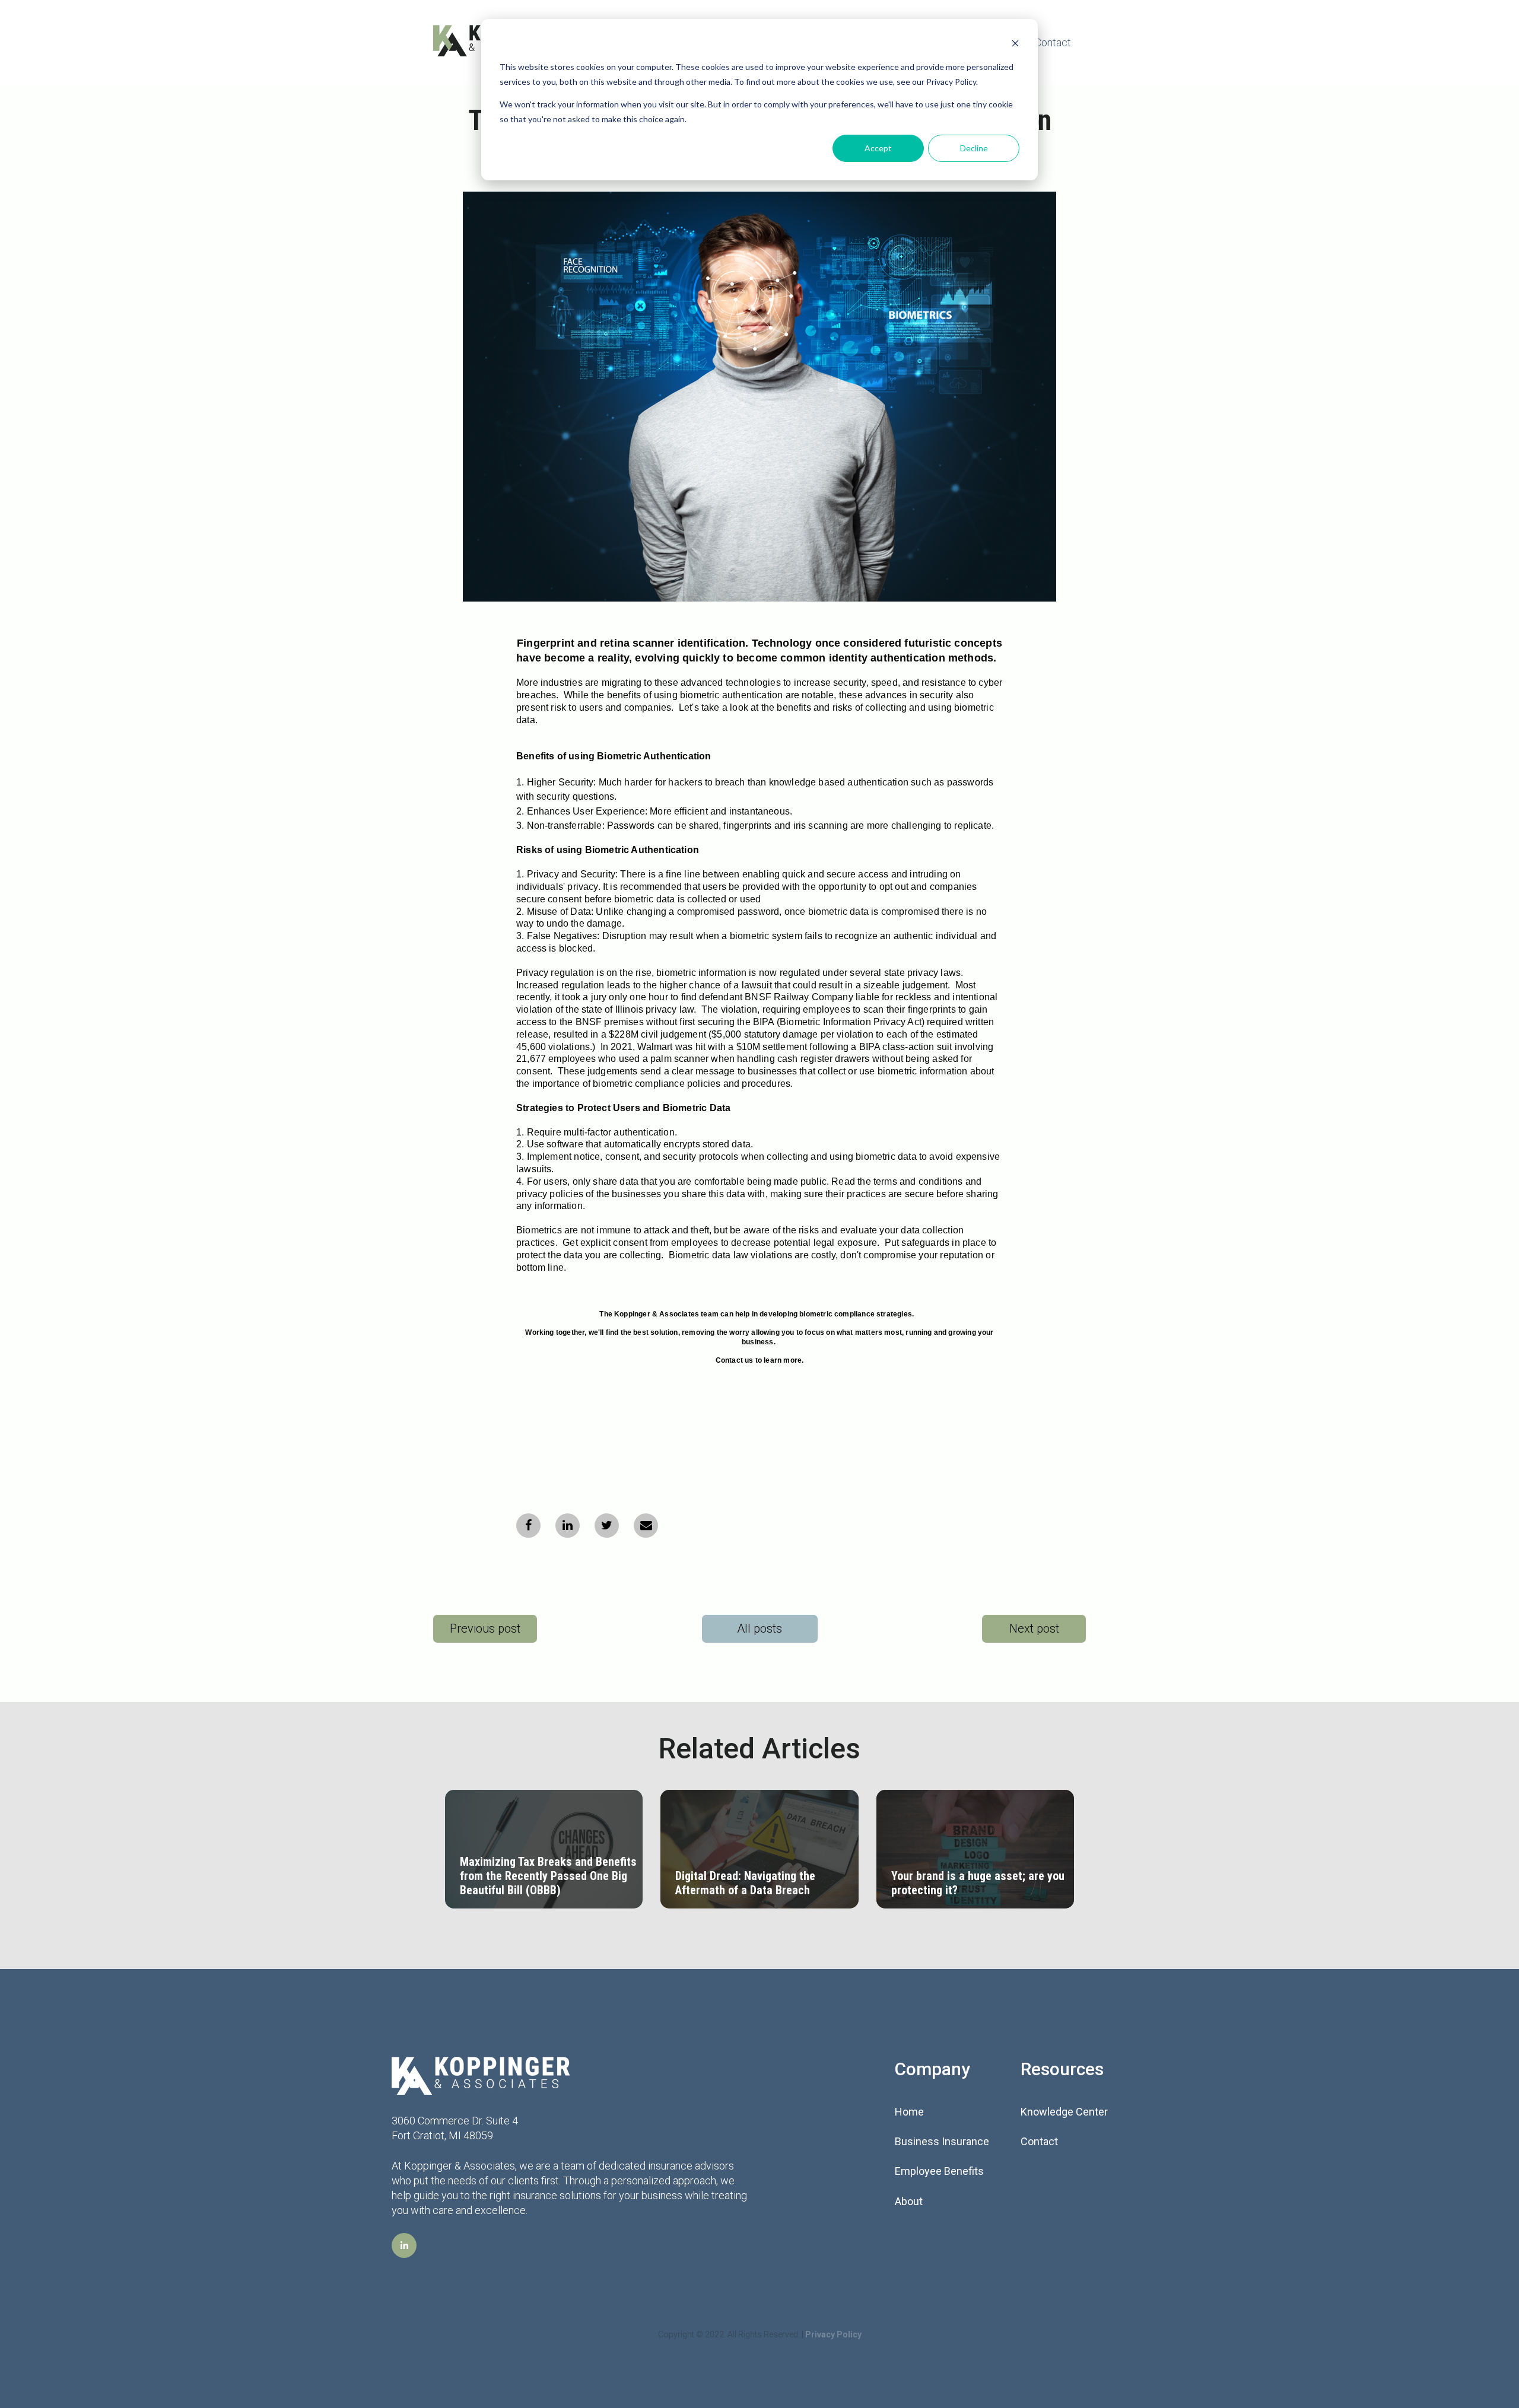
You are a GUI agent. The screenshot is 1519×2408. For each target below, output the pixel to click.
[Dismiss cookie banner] (1015, 45)
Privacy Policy (833, 2334)
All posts (759, 1628)
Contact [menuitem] (1039, 2141)
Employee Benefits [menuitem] (939, 2171)
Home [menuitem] (909, 2112)
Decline (974, 148)
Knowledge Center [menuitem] (1064, 2112)
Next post (1034, 1628)
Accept (878, 148)
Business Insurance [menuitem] (942, 2141)
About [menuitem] (909, 2201)
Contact (1053, 42)
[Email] (646, 1526)
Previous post (485, 1628)
